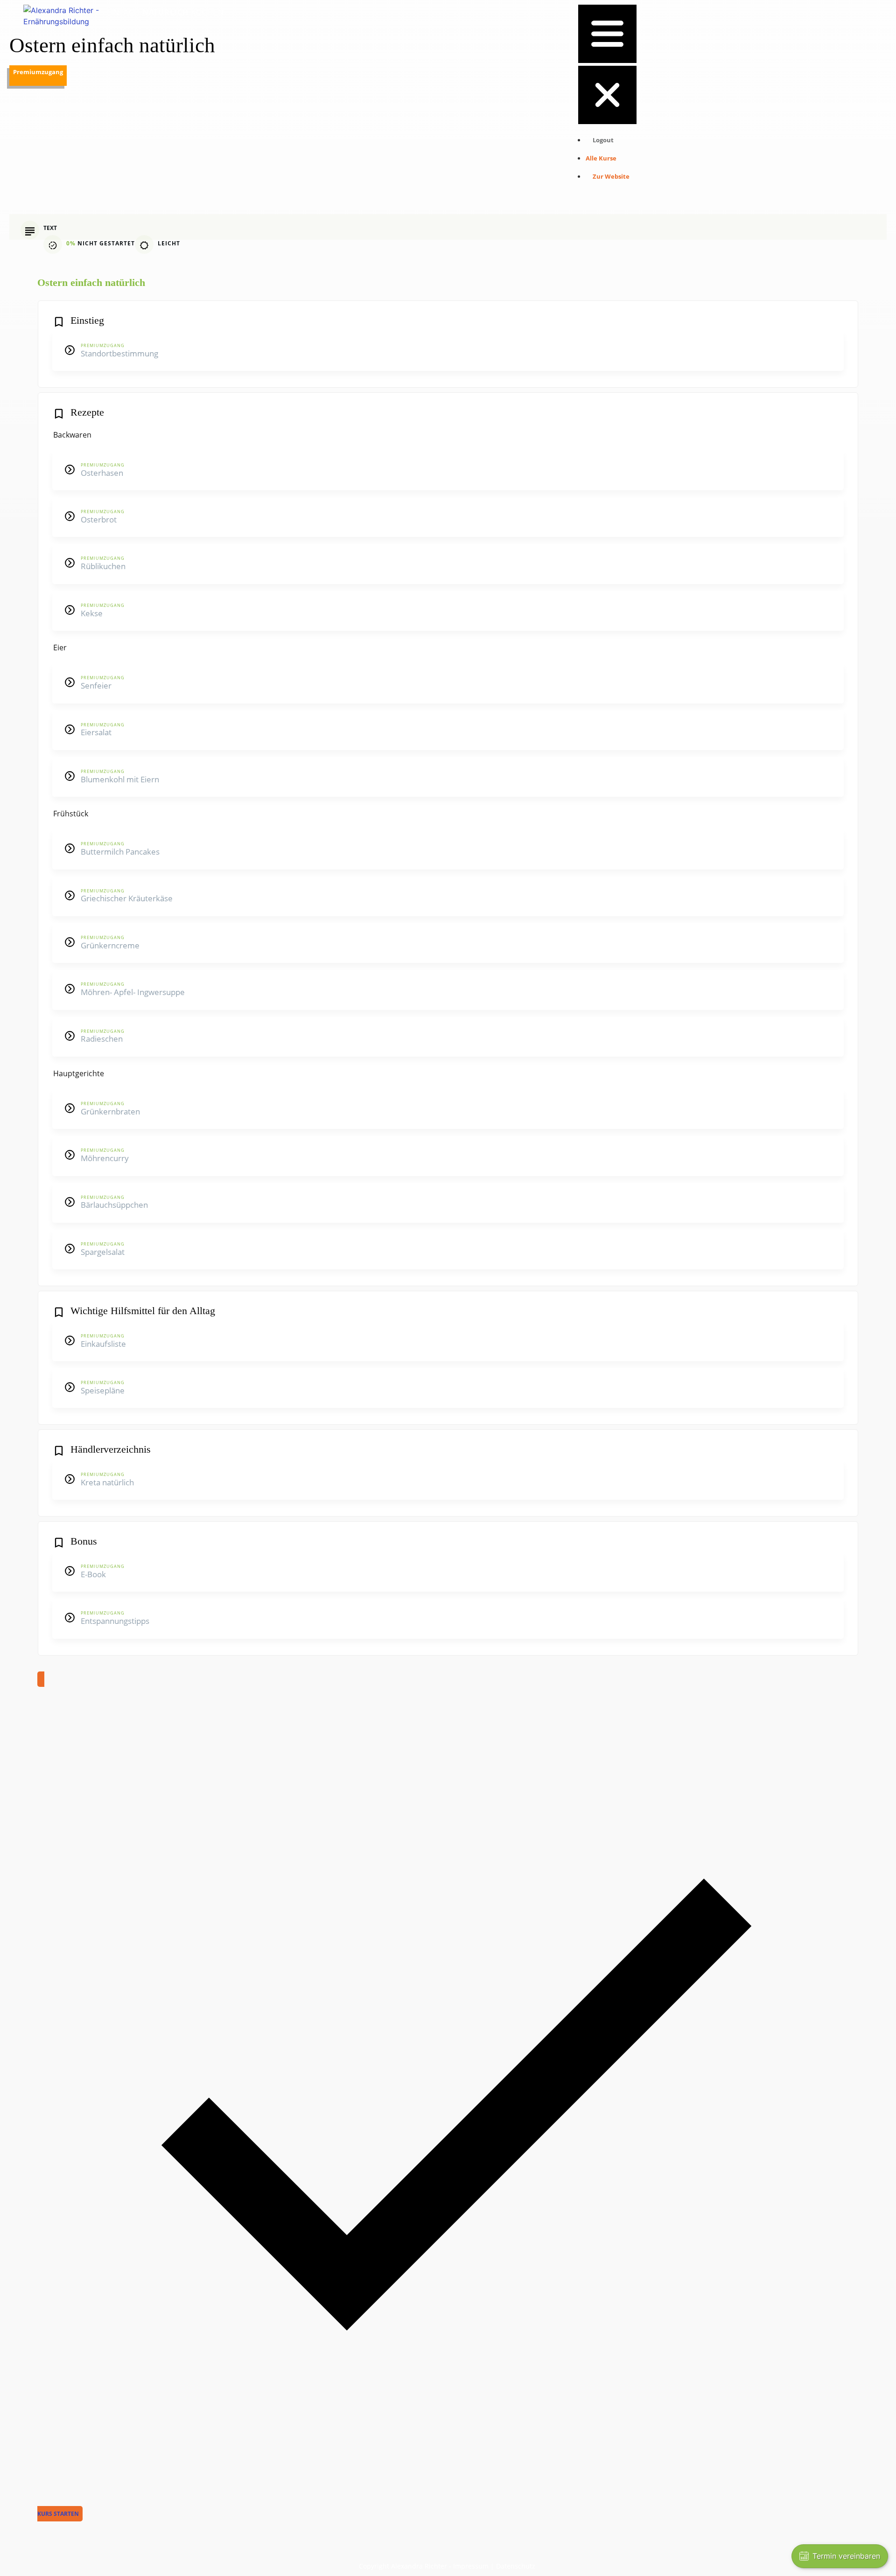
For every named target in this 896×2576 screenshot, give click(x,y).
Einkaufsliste (103, 1344)
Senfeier (96, 686)
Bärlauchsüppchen (114, 1205)
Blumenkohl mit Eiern (120, 779)
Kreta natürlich (107, 1482)
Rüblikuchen (103, 566)
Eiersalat (96, 732)
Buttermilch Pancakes (120, 852)
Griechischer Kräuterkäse (127, 898)
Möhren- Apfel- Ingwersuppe (133, 992)
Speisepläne (103, 1390)
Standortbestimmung (119, 353)
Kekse (92, 613)
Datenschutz (516, 2566)
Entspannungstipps (115, 1621)
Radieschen (102, 1039)
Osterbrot (99, 519)
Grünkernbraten (110, 1111)
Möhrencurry (105, 1158)
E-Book (93, 1574)
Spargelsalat (103, 1252)
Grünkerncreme (110, 945)
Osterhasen (102, 473)
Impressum (471, 2566)
